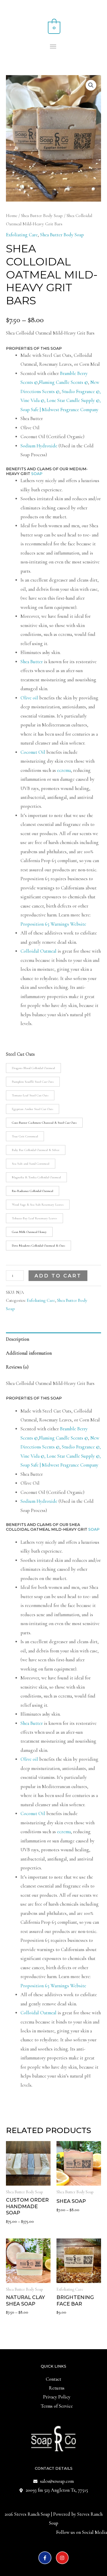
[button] (91, 85)
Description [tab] (18, 1339)
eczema (64, 770)
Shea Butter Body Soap (42, 216)
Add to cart (58, 1276)
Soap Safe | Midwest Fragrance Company (59, 410)
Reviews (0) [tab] (17, 1367)
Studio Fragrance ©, (81, 392)
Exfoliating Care (22, 235)
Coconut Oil (33, 752)
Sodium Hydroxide (39, 446)
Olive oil (29, 698)
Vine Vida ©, (34, 400)
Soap (37, 474)
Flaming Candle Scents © (63, 382)
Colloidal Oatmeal (38, 951)
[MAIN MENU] (54, 47)
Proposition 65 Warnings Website (54, 924)
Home (12, 216)
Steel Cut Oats (20, 1054)
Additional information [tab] (29, 1353)
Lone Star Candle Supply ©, (74, 400)
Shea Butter (32, 662)
